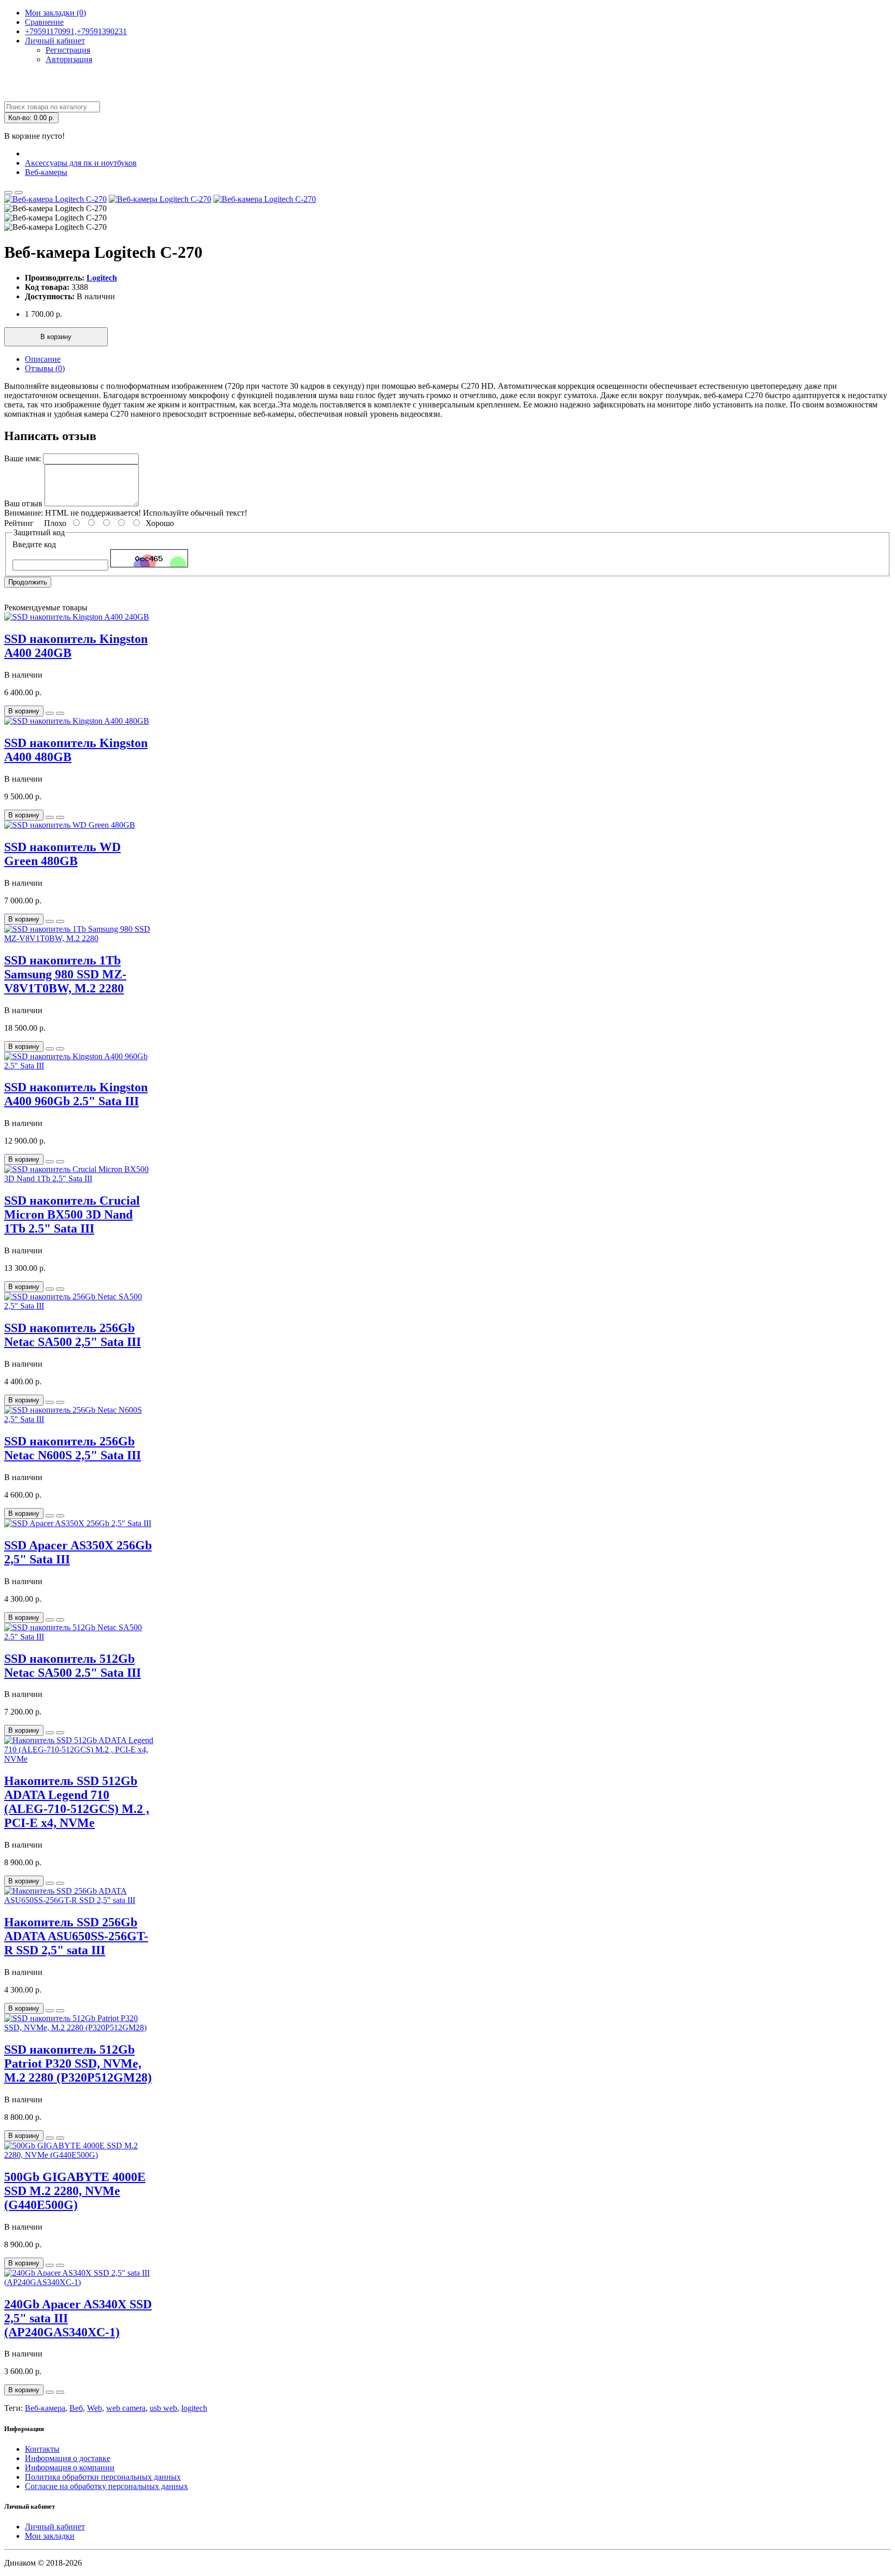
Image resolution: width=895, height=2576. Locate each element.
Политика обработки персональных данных (103, 2477)
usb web (163, 2408)
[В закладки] (8, 193)
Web (95, 2408)
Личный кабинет (55, 2527)
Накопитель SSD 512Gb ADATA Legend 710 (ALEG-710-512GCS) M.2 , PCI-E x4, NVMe (77, 1802)
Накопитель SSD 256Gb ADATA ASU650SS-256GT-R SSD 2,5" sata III (76, 1936)
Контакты (42, 2449)
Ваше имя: (23, 458)
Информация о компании (70, 2468)
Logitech (102, 278)
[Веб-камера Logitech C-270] (55, 199)
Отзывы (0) (45, 368)
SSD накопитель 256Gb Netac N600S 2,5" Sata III (73, 1448)
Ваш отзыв (23, 503)
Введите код (34, 544)
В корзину (56, 337)
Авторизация (69, 59)
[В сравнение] (19, 193)
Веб (76, 2408)
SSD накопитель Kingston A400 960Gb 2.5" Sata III (76, 1094)
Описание (43, 359)
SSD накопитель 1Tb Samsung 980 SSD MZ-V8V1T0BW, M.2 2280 (65, 974)
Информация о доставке (68, 2458)
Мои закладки (50, 2536)
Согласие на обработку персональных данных (106, 2486)
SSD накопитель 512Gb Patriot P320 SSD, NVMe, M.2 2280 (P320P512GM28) (78, 2063)
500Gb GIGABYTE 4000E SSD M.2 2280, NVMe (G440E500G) (75, 2191)
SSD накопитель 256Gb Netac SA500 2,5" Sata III (73, 1335)
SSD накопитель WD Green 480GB (62, 854)
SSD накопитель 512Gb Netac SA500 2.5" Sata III (73, 1666)
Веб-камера (45, 2408)
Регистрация (68, 50)
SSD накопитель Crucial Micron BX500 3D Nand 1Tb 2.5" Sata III (72, 1214)
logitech (194, 2408)
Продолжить (28, 582)
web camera (126, 2408)
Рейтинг (19, 523)
